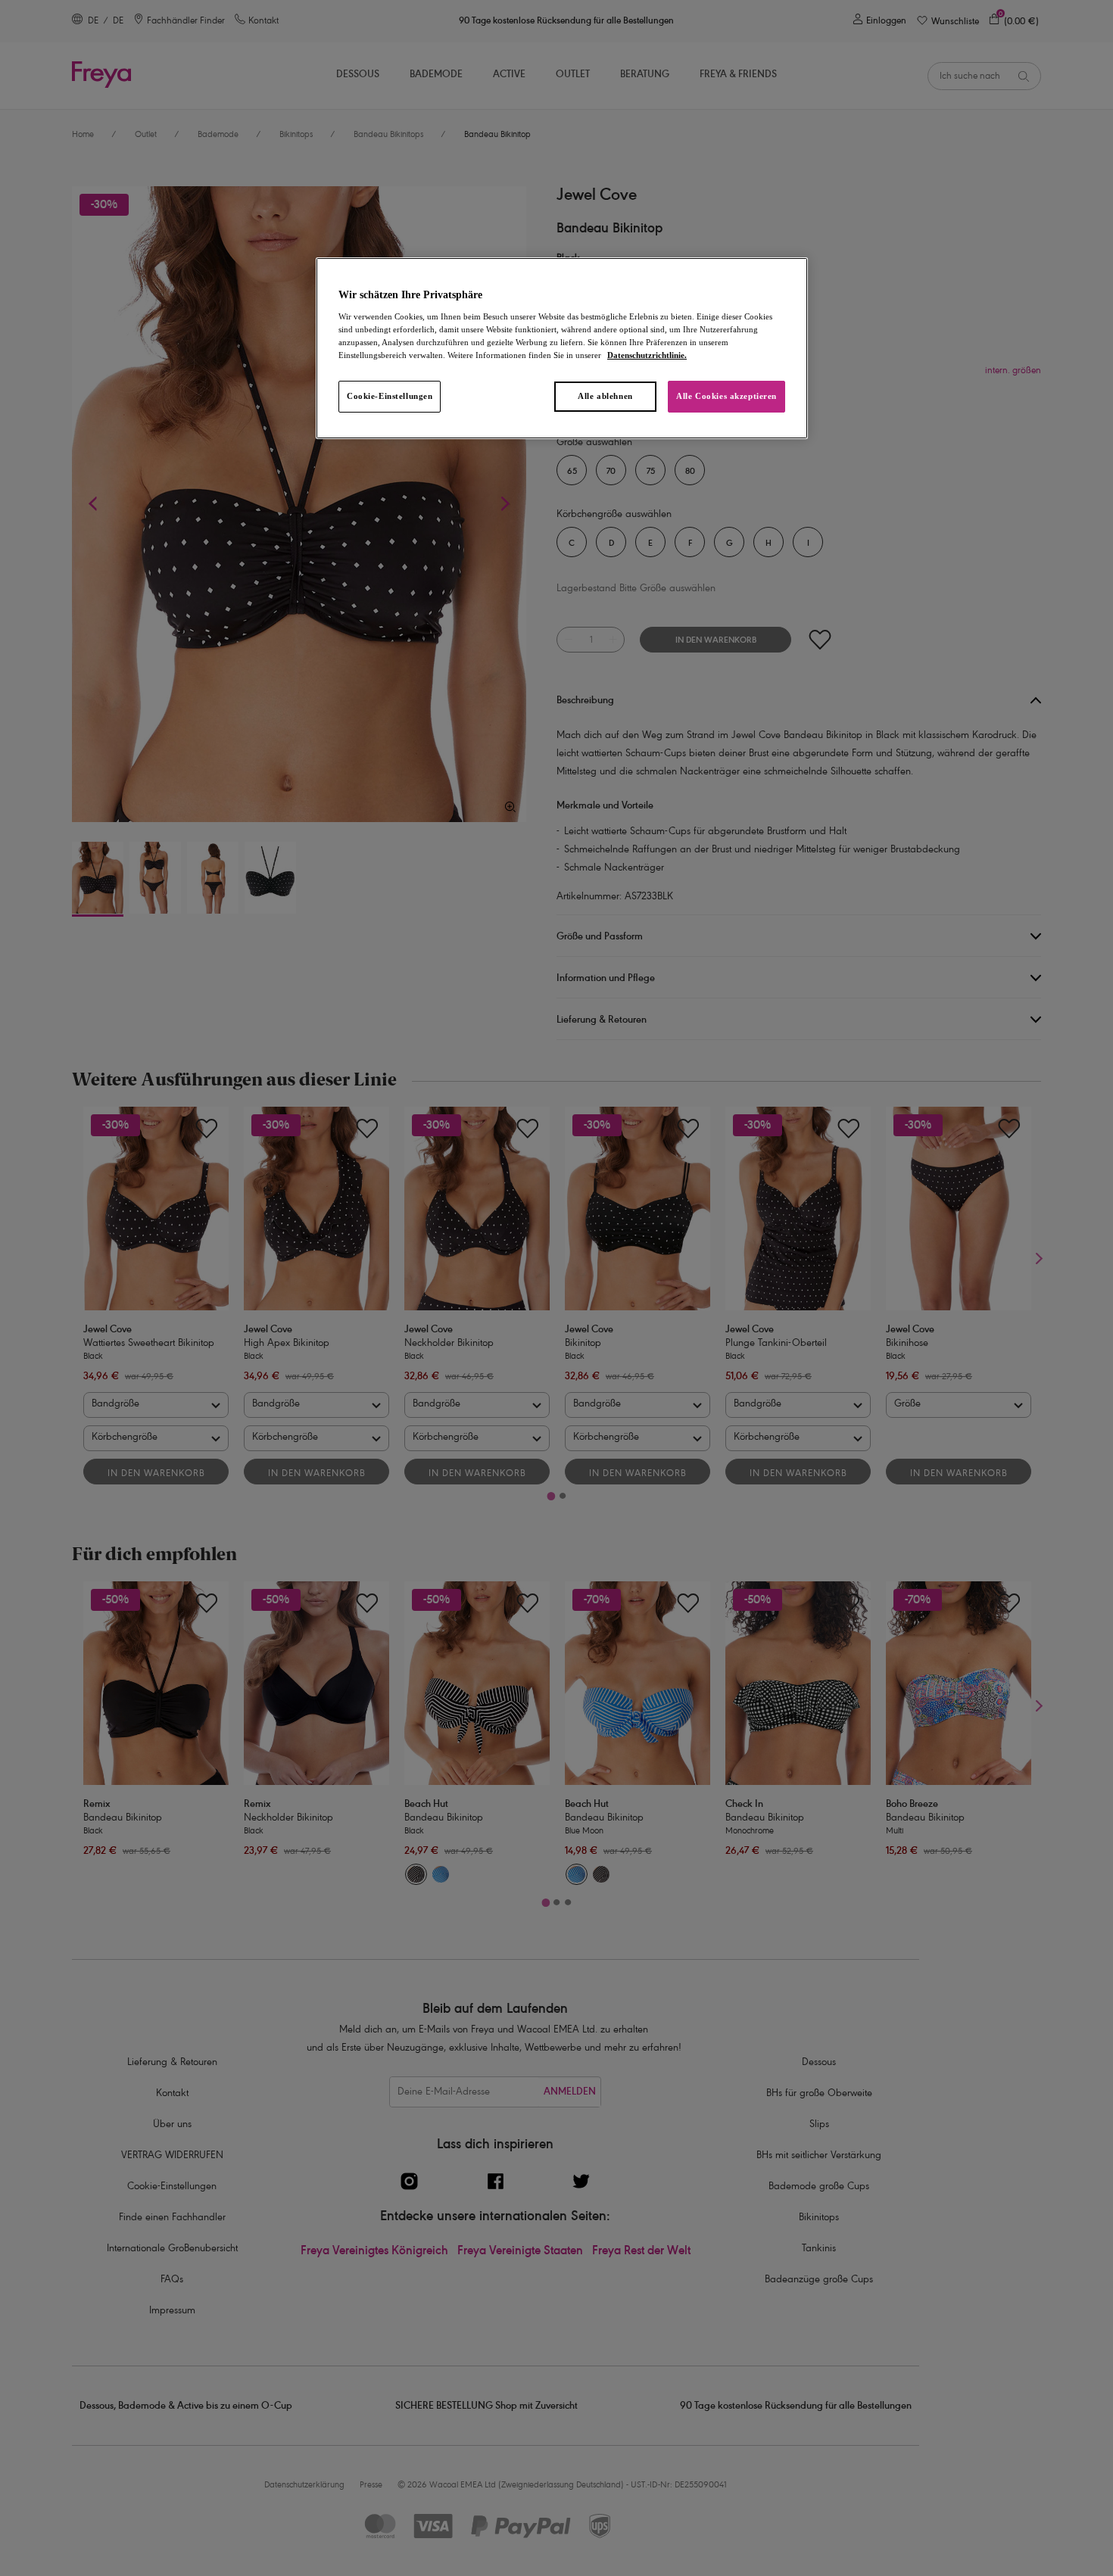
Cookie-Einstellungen (390, 396)
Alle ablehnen (605, 396)
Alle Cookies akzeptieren (726, 396)
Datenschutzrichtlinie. (647, 355)
